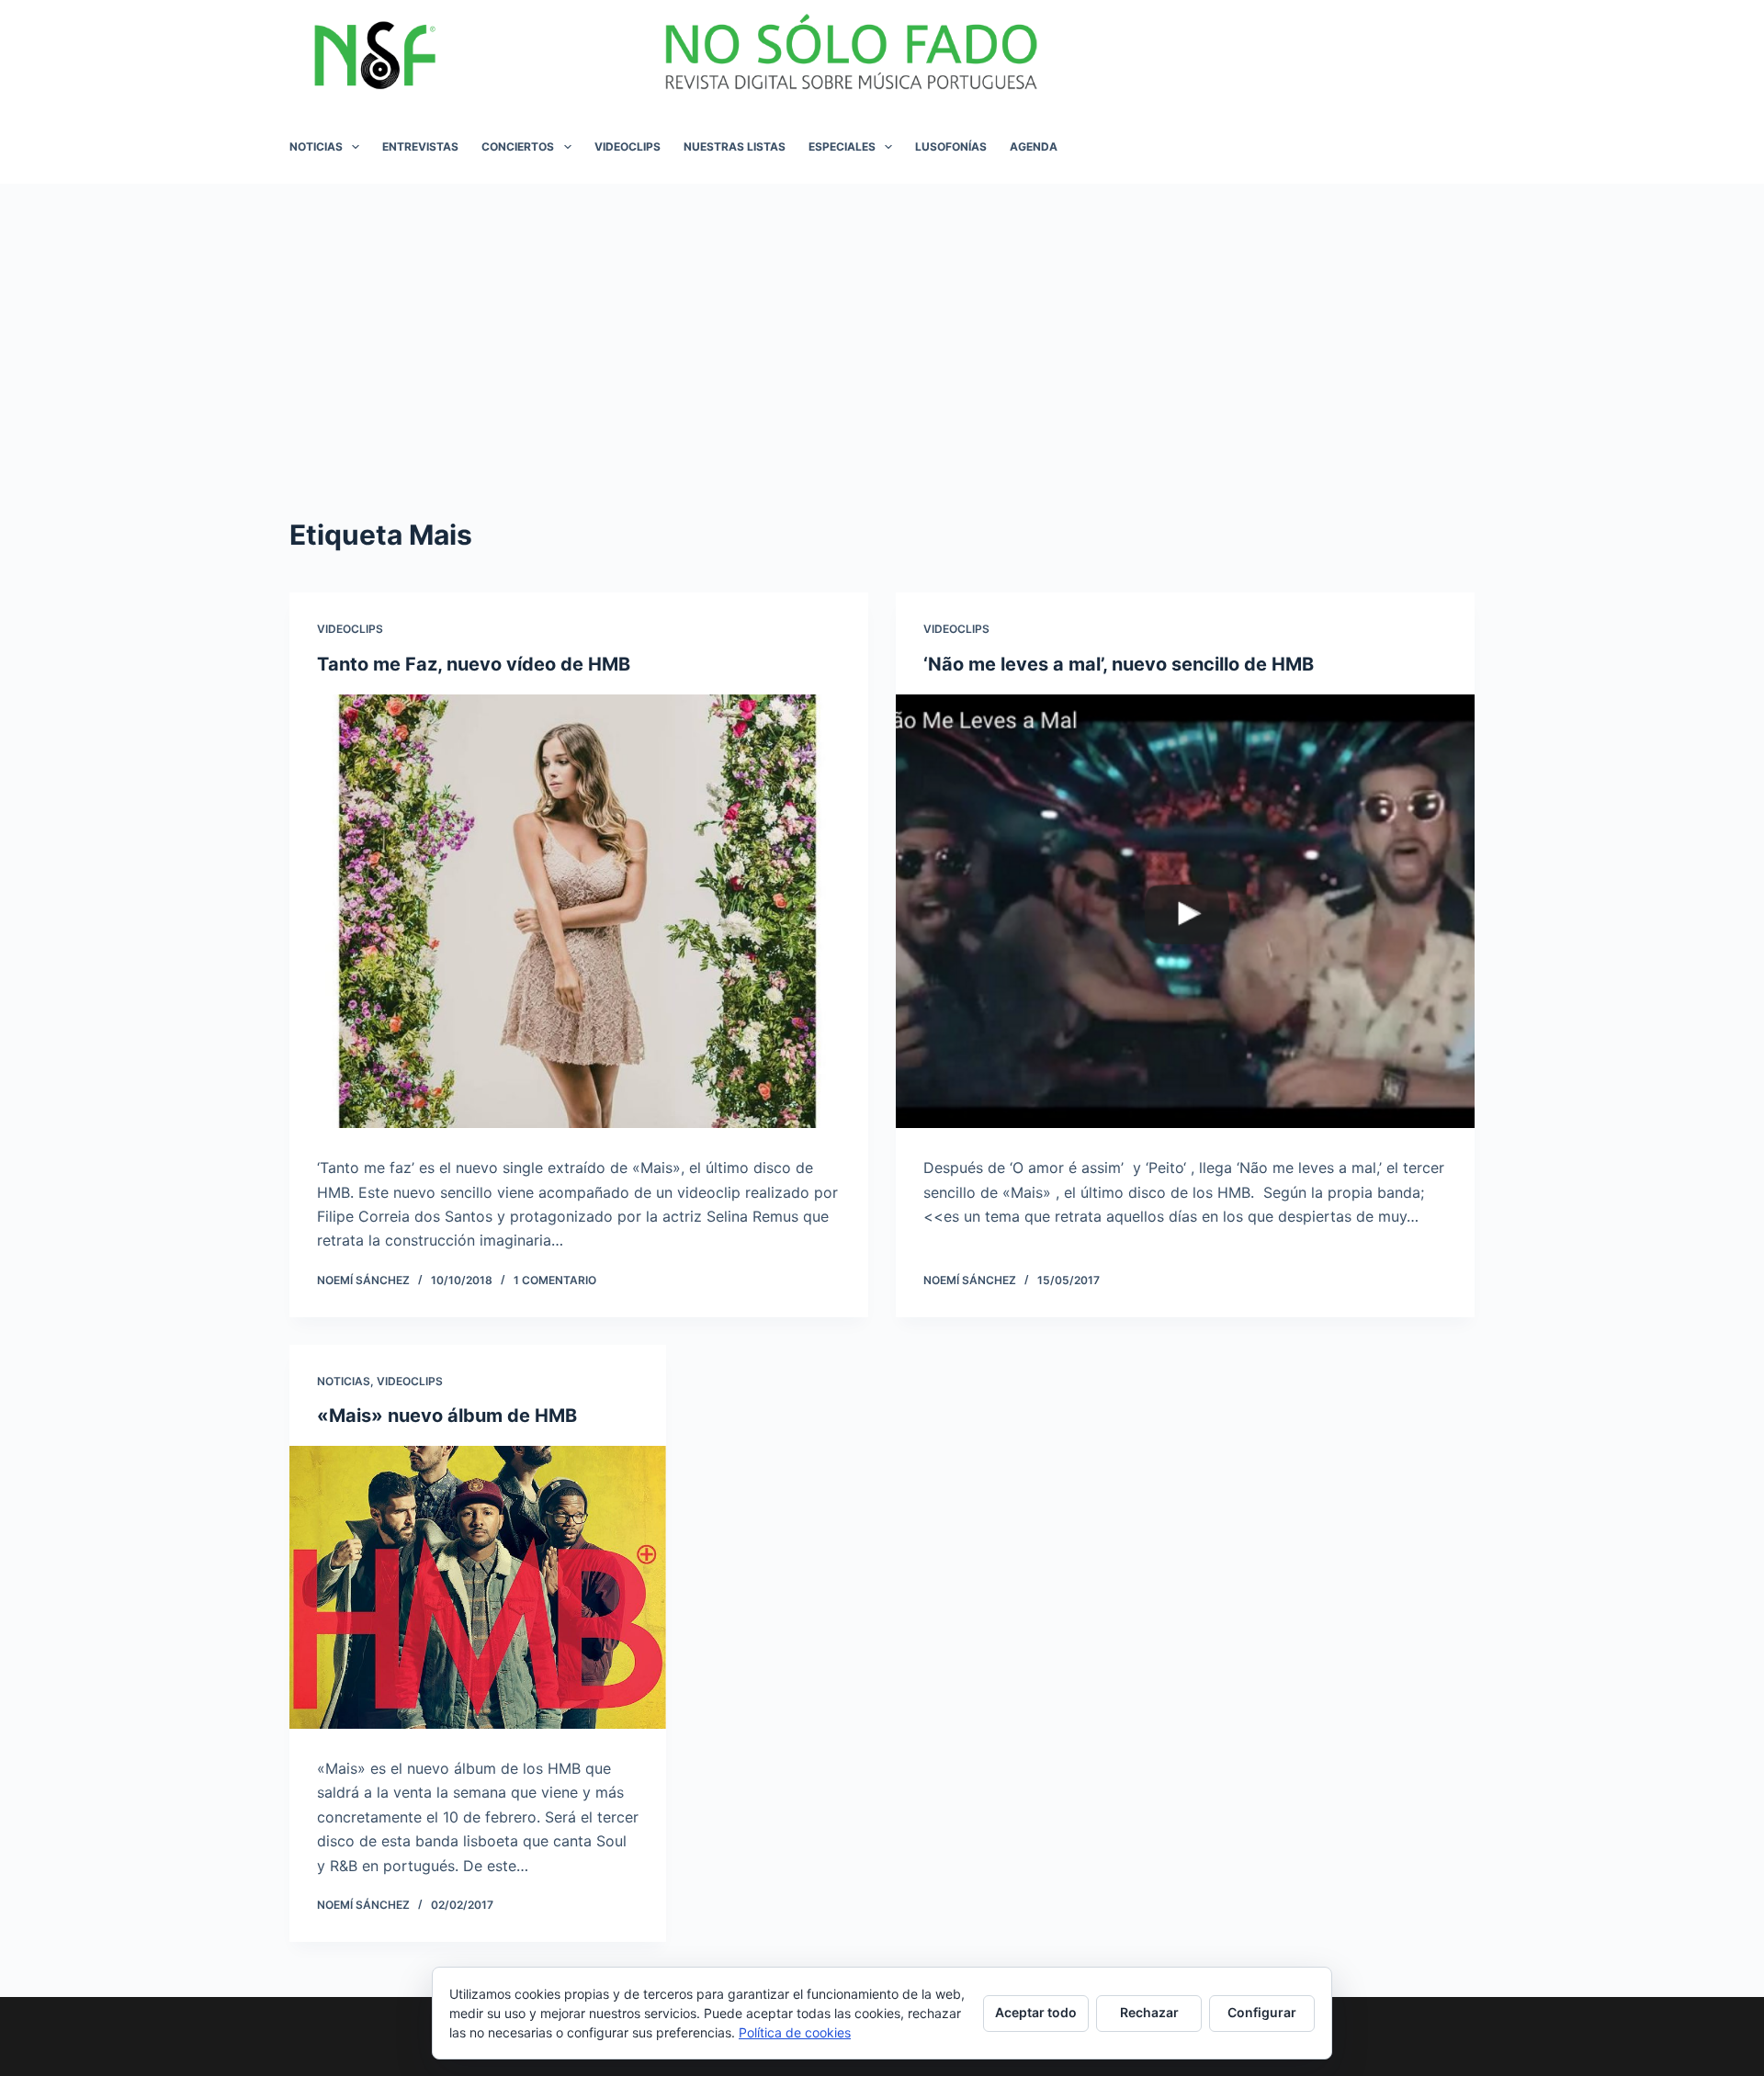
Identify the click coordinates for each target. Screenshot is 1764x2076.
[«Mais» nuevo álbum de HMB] (478, 1587)
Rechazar (1149, 2012)
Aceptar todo (1036, 2012)
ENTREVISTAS (420, 147)
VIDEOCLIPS (628, 147)
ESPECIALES (842, 147)
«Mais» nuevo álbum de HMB (447, 1416)
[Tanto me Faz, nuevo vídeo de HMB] (579, 912)
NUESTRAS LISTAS (735, 147)
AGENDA (1034, 147)
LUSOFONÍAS (951, 147)
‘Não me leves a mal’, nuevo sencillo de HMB (1119, 664)
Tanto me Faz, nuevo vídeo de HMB (474, 664)
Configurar (1262, 2012)
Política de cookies (795, 2032)
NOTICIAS (316, 147)
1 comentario (555, 1280)
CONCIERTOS (518, 147)
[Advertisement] (882, 322)
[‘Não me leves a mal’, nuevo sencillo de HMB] (1185, 912)
